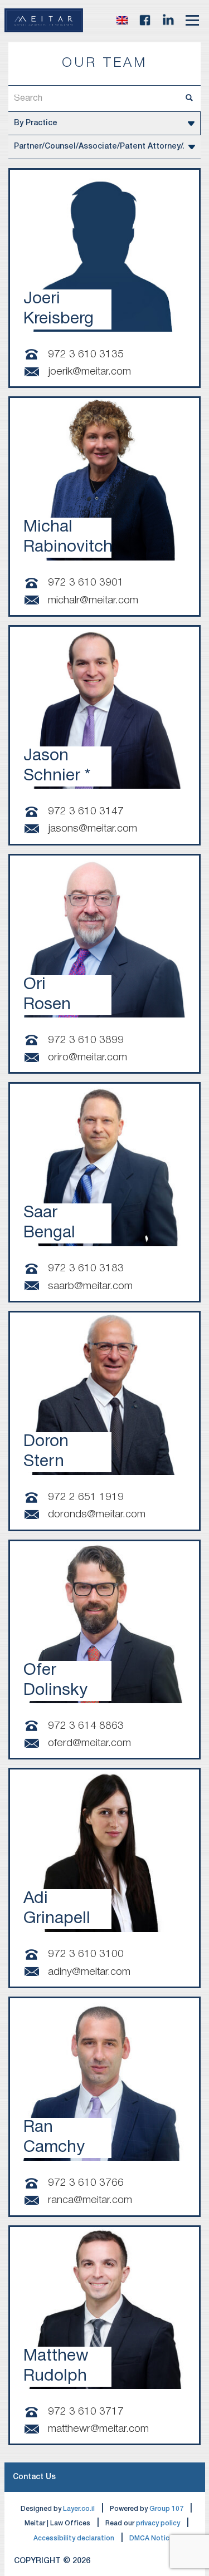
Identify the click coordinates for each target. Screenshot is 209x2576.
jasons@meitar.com (93, 829)
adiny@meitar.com (89, 1972)
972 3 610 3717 (86, 2412)
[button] (122, 20)
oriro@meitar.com (88, 1058)
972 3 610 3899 (86, 1040)
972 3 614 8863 (86, 1726)
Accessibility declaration (74, 2538)
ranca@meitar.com (90, 2200)
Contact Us (34, 2477)
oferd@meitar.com (89, 1743)
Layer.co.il (79, 2509)
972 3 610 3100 (86, 1954)
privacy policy (158, 2523)
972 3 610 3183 (86, 1269)
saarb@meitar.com (90, 1286)
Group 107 (166, 2509)
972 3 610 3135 (86, 355)
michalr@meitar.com (93, 601)
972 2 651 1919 (86, 1497)
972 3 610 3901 (86, 583)
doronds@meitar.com (97, 1515)
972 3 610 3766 (86, 2183)
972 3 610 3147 (86, 812)
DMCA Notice (151, 2538)
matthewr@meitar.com (98, 2429)
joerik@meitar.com (89, 372)
